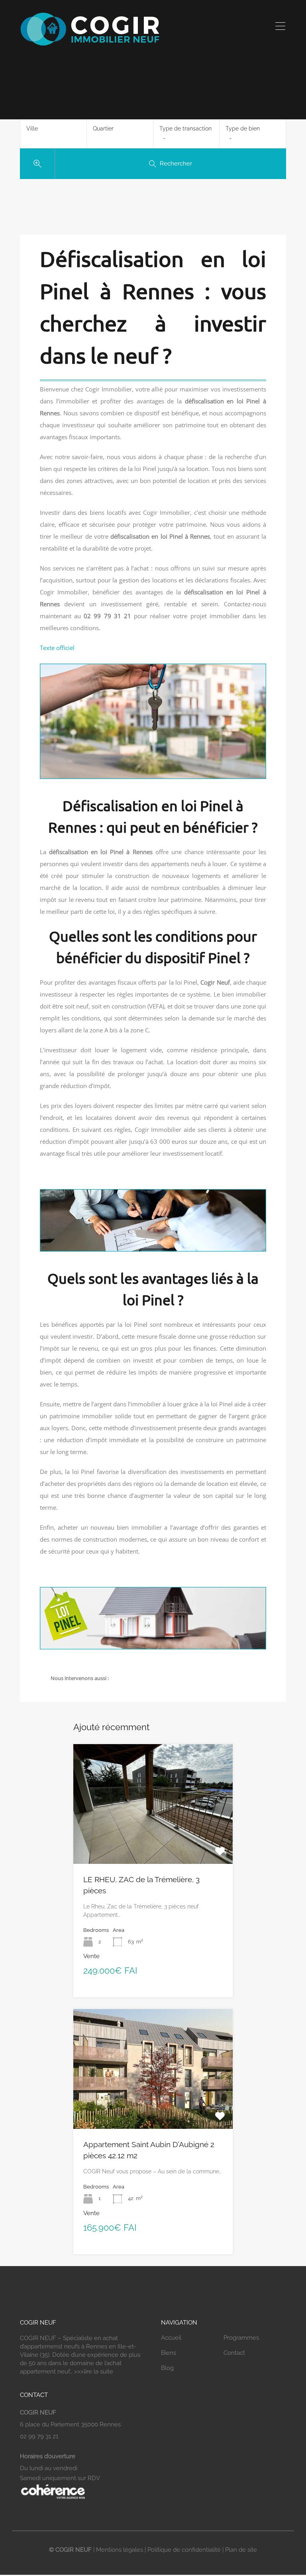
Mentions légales (120, 2550)
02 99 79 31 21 (39, 2436)
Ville (32, 129)
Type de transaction (185, 129)
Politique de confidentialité (184, 2550)
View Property (153, 1840)
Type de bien (243, 129)
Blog (167, 2368)
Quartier (103, 129)
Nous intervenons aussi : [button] (80, 1678)
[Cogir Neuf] (90, 45)
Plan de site (241, 2550)
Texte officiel (57, 648)
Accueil (171, 2338)
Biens (169, 2353)
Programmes (241, 2338)
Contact (234, 2353)
